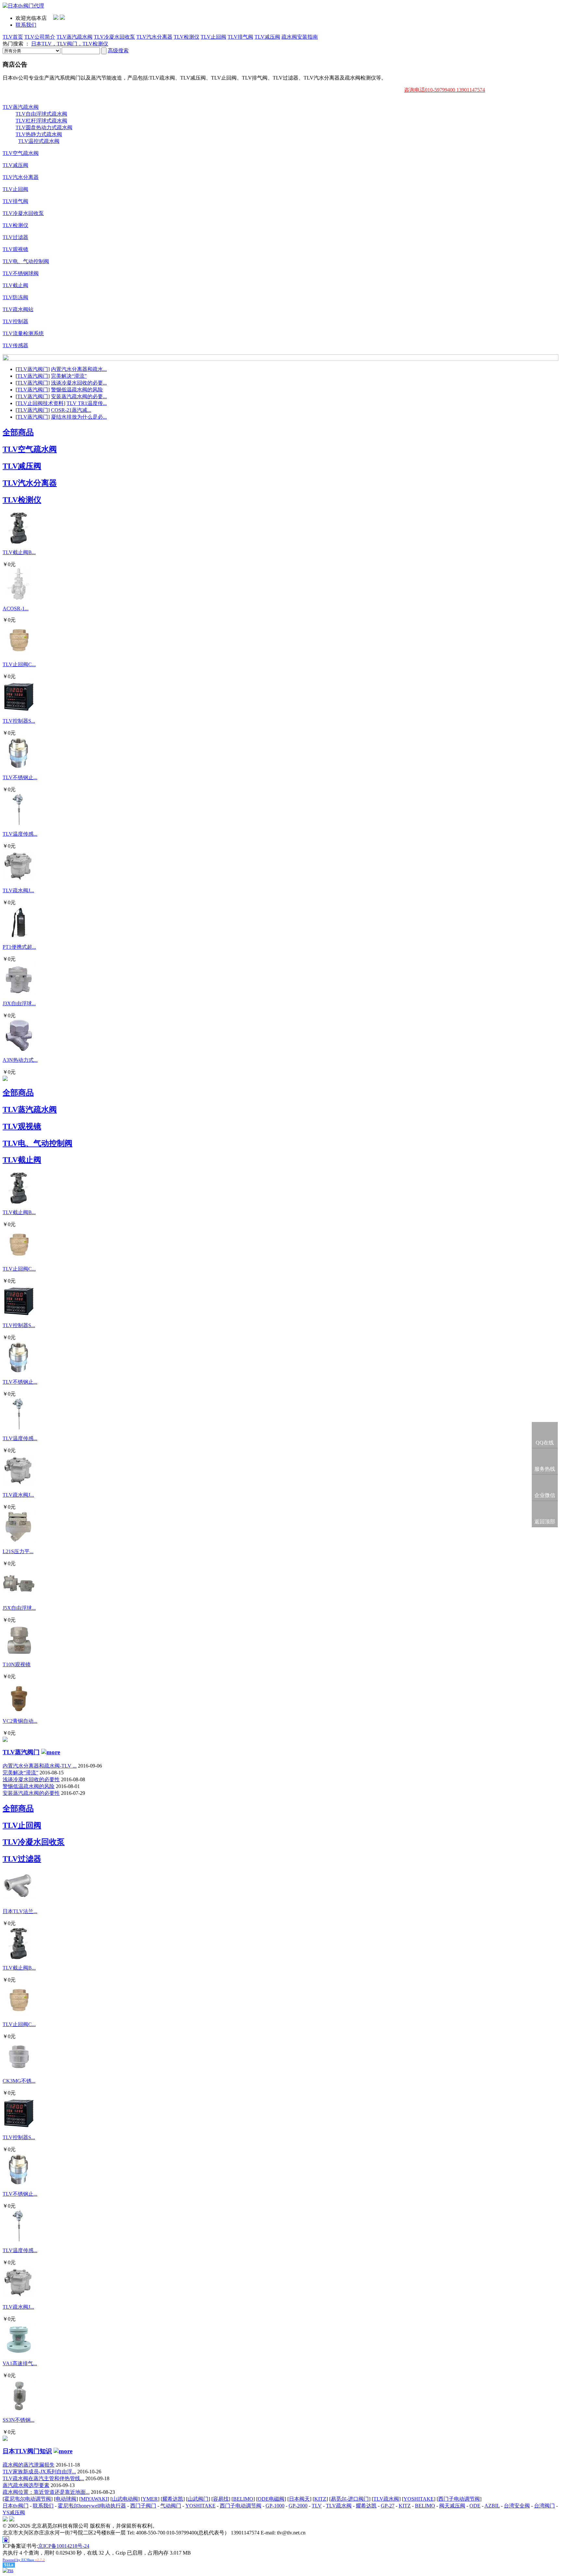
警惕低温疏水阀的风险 (77, 390)
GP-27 (388, 2506)
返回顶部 (545, 1522)
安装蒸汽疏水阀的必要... (79, 396)
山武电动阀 (125, 2499)
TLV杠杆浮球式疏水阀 (41, 121)
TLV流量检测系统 (23, 333)
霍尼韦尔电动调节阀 (28, 2499)
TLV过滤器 (15, 237)
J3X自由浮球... (19, 1003)
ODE (475, 2506)
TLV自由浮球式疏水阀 (41, 114)
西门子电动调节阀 (459, 2499)
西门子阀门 (143, 2506)
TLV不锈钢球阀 (21, 273)
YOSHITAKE (419, 2499)
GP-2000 (298, 2506)
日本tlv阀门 (16, 2506)
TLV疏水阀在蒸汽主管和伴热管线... (43, 2478)
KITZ (320, 2499)
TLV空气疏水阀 (21, 153)
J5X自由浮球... (19, 1608)
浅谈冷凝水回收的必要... (79, 383)
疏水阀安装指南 (300, 37)
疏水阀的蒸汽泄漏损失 (29, 2465)
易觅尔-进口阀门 (350, 2499)
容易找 (221, 2499)
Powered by (24, 2560)
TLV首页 (13, 37)
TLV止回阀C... (19, 664)
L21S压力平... (18, 1551)
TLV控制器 (15, 321)
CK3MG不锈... (19, 2081)
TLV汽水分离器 (154, 37)
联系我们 (26, 25)
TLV (317, 2506)
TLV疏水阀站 (18, 309)
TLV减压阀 (267, 37)
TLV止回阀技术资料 (40, 403)
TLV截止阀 (15, 285)
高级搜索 (118, 51)
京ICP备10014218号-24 (64, 2546)
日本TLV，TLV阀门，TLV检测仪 (70, 44)
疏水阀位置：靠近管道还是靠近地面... (46, 2492)
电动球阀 (66, 2499)
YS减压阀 (14, 2513)
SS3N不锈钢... (19, 2420)
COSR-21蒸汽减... (71, 410)
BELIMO (243, 2499)
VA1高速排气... (20, 2363)
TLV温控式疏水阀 (39, 141)
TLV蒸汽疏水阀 (75, 37)
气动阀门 (171, 2506)
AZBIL (492, 2506)
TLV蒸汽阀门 (33, 369)
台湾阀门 (544, 2506)
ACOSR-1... (16, 609)
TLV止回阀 (213, 37)
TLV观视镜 (15, 249)
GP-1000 (275, 2506)
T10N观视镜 (17, 1664)
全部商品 (18, 432)
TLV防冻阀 (15, 297)
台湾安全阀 (517, 2506)
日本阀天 (299, 2499)
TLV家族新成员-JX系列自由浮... (39, 2472)
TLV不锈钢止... (20, 777)
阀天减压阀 (452, 2506)
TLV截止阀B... (19, 552)
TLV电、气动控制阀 (26, 261)
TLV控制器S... (19, 721)
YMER (150, 2499)
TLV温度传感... (20, 834)
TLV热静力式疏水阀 (39, 134)
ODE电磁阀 (271, 2499)
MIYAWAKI (94, 2499)
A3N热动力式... (20, 1060)
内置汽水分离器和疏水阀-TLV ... (40, 1766)
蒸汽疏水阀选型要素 (26, 2485)
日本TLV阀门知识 (27, 2451)
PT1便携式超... (19, 947)
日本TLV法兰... (20, 1911)
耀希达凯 (173, 2499)
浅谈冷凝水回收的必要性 (31, 1779)
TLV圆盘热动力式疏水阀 (44, 127)
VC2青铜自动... (20, 1721)
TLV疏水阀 (386, 2499)
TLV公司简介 (40, 37)
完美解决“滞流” (69, 376)
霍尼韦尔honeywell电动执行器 (92, 2506)
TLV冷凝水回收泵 (114, 37)
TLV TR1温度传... (87, 403)
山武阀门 (198, 2499)
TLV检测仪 (187, 37)
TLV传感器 (15, 345)
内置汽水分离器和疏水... (79, 369)
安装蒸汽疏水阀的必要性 (31, 1793)
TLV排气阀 (240, 37)
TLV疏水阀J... (18, 890)
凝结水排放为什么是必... (79, 417)
